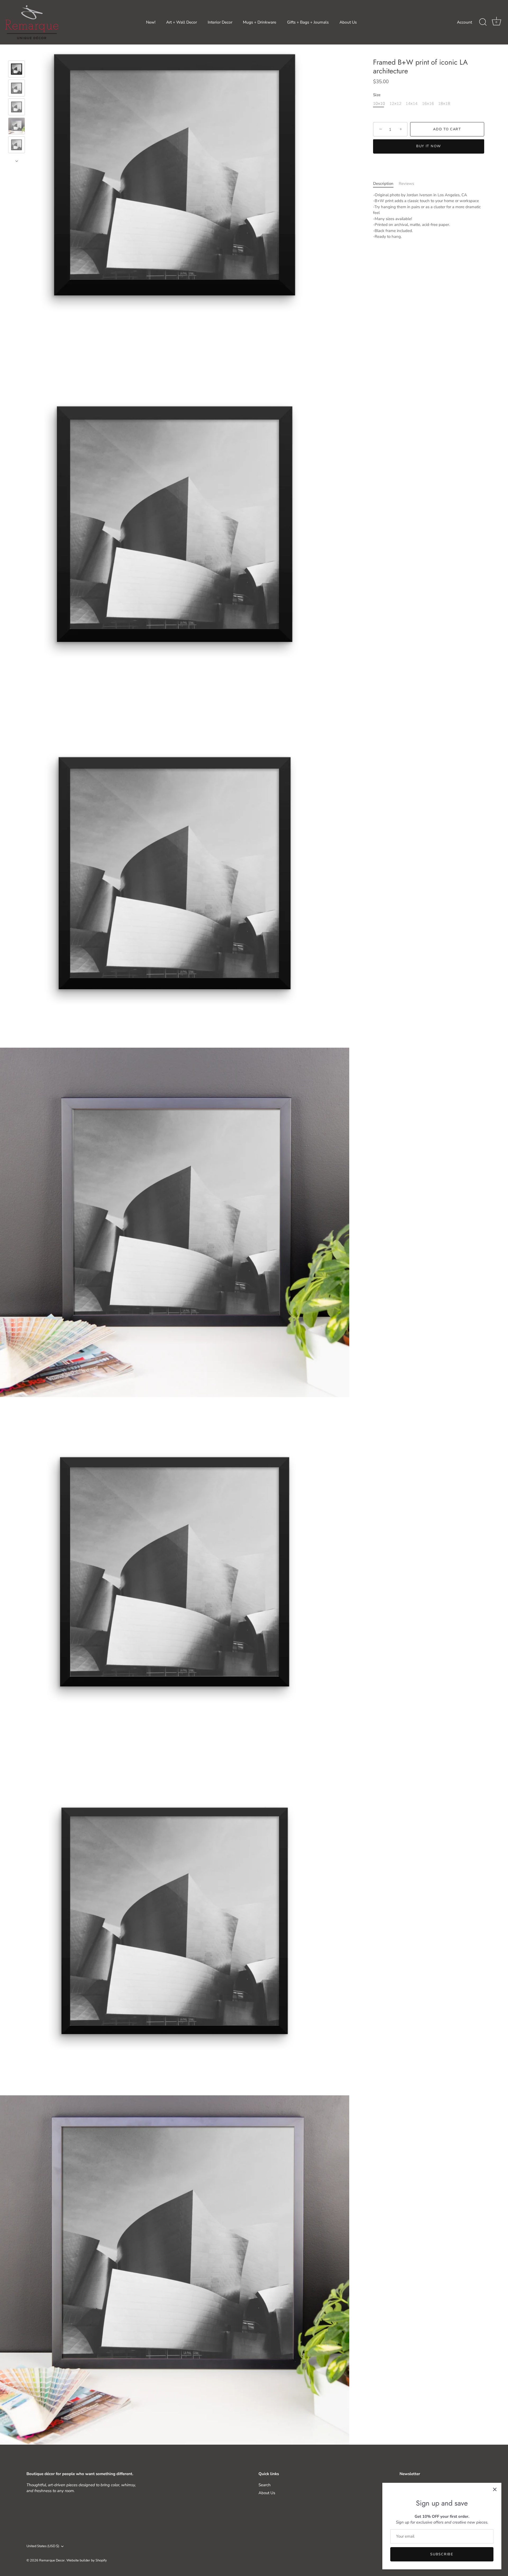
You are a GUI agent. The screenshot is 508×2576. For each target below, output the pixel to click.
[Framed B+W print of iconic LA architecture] (17, 69)
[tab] (386, 184)
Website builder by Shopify (87, 2560)
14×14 (412, 104)
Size (377, 95)
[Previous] (17, 53)
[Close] (495, 2489)
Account (464, 22)
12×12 (395, 104)
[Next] (17, 161)
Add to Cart (447, 130)
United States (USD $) (43, 2546)
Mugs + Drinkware (260, 22)
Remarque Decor (52, 2560)
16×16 (428, 104)
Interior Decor (220, 22)
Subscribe (442, 2554)
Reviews (406, 184)
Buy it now (429, 146)
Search (265, 2485)
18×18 (444, 104)
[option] (17, 70)
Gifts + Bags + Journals (308, 22)
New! (151, 22)
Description (383, 184)
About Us (348, 22)
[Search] (483, 22)
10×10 (379, 104)
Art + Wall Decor (182, 22)
